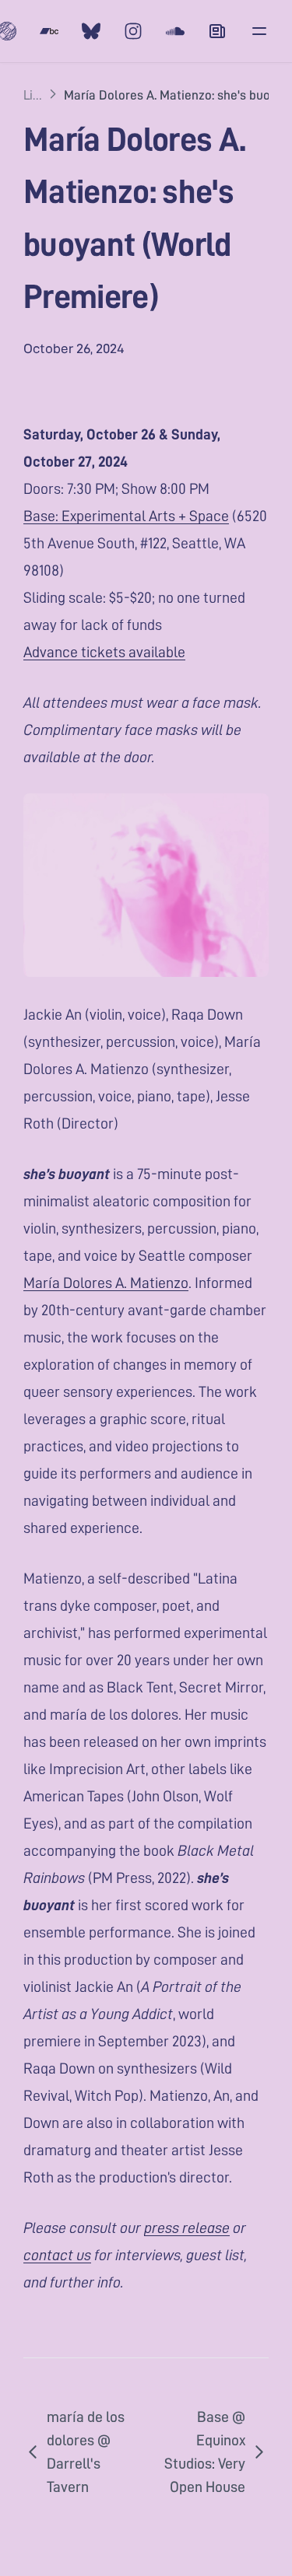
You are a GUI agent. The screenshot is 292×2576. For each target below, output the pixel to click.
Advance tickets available (104, 651)
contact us (57, 2254)
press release (187, 2227)
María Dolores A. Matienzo (106, 1282)
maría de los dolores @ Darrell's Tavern (86, 2451)
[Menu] (259, 31)
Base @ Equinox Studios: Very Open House (205, 2451)
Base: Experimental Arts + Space (126, 515)
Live (35, 94)
